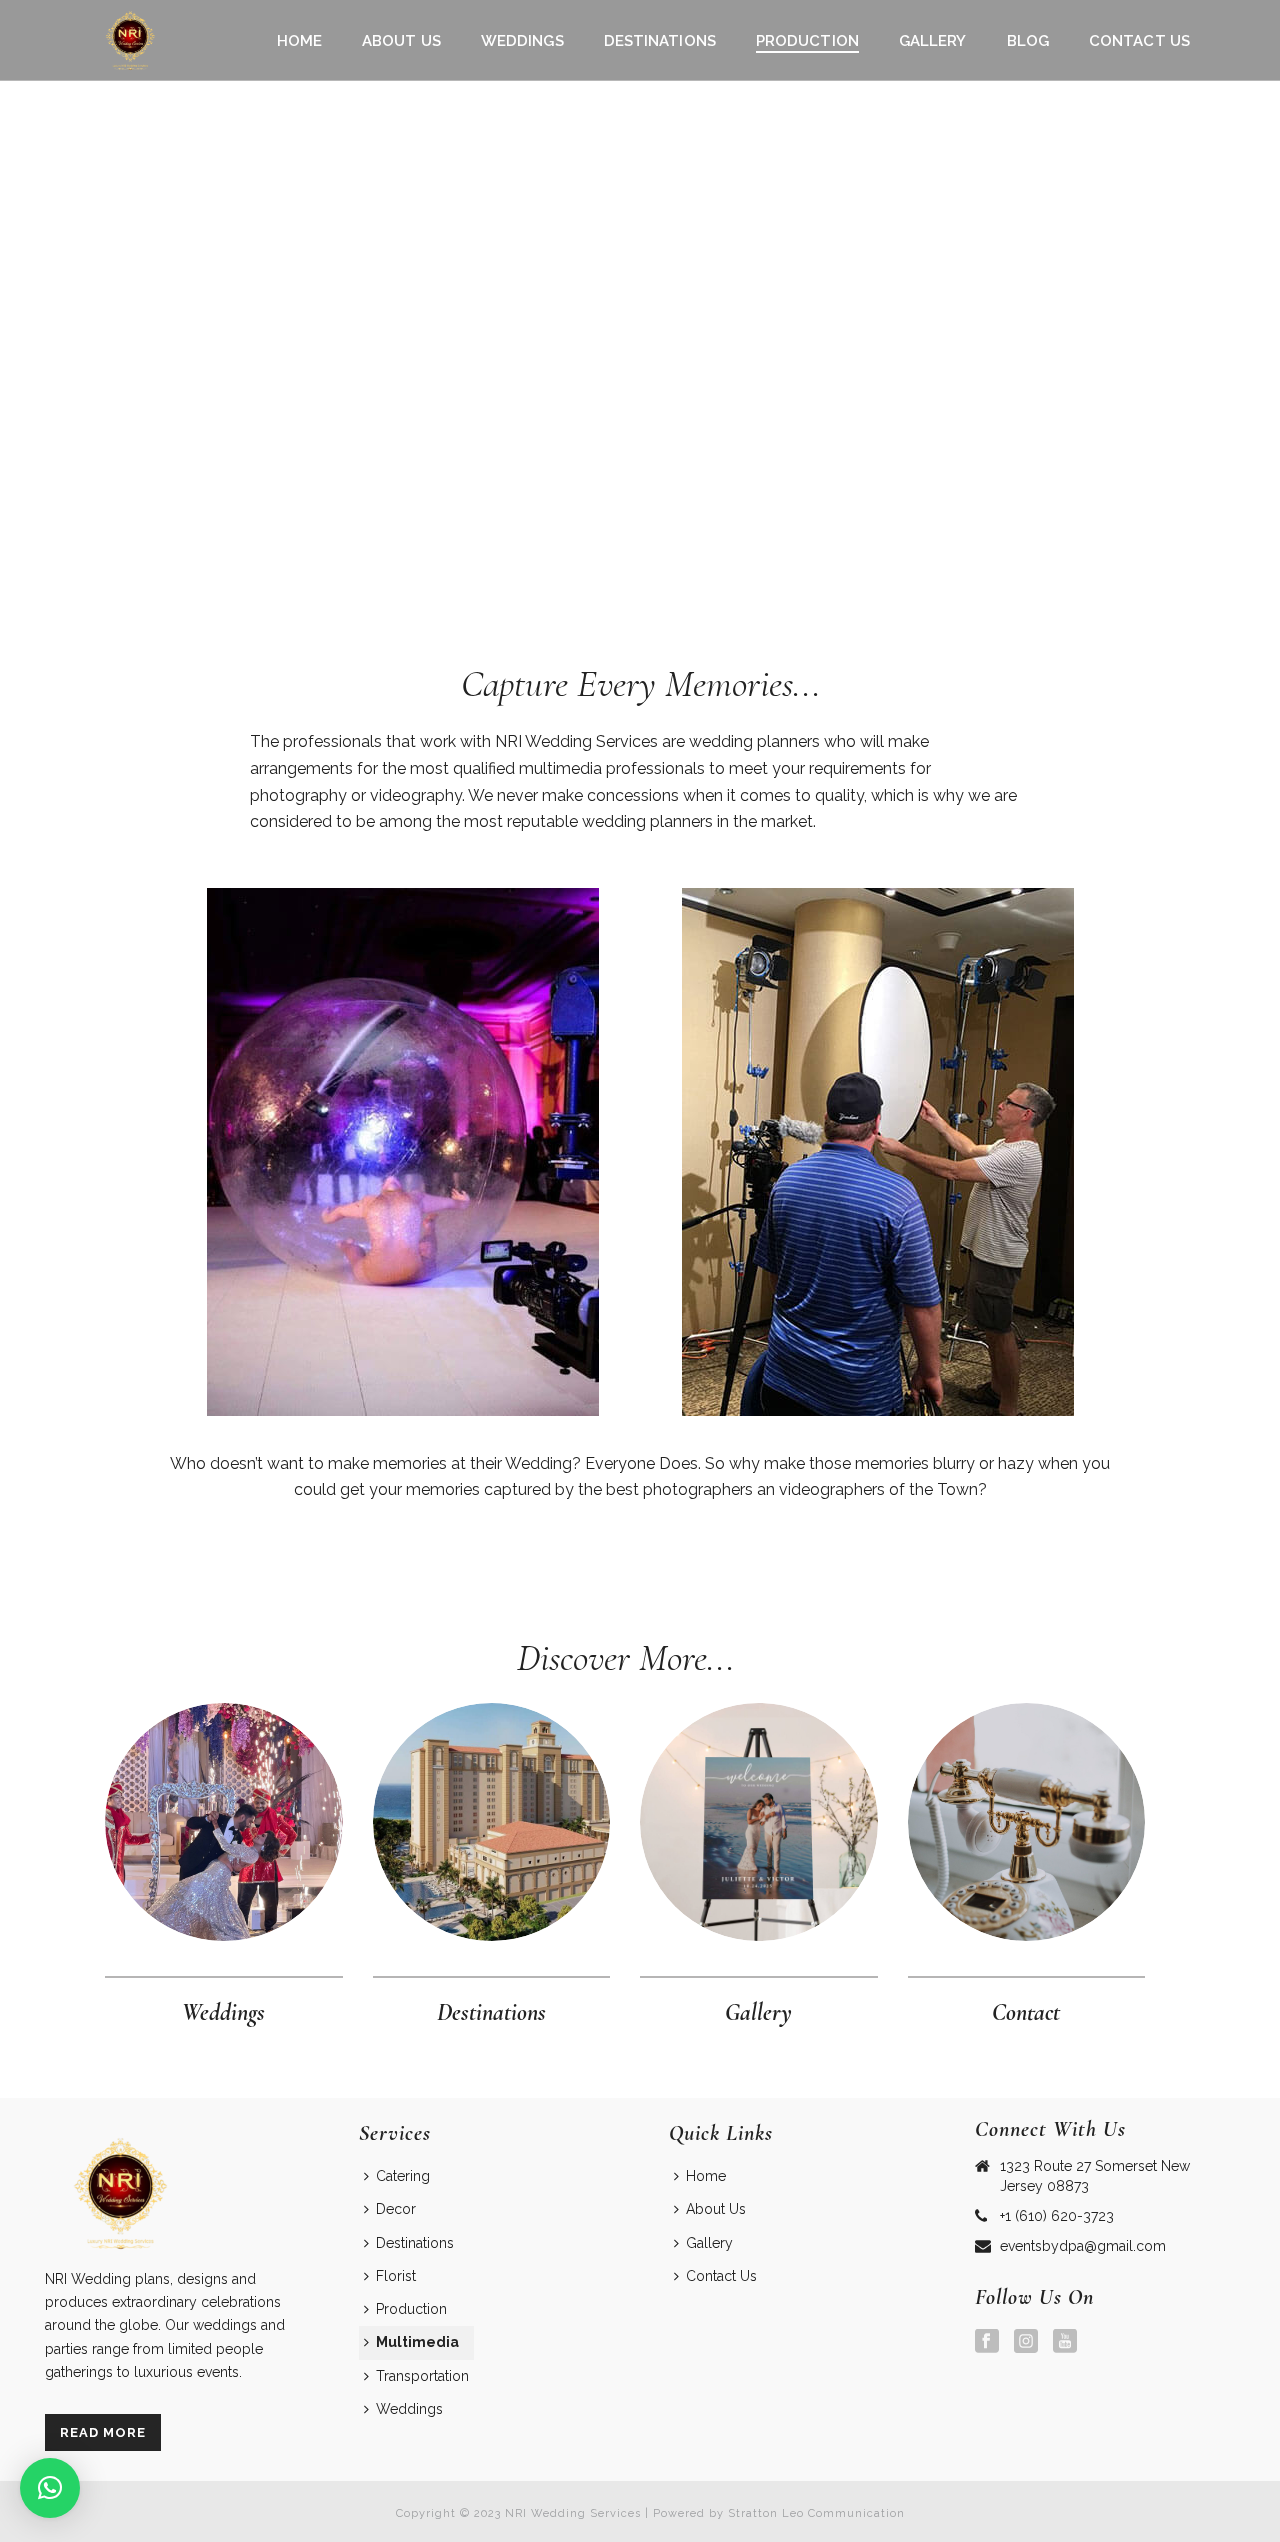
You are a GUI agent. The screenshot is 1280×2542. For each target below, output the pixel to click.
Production (807, 41)
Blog (1028, 41)
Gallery (933, 41)
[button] (50, 2488)
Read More (103, 2432)
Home (299, 41)
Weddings (522, 41)
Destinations (660, 41)
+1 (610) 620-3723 (1057, 2216)
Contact (1026, 2012)
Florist (396, 2276)
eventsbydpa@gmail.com (1083, 2246)
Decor (396, 2209)
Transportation (422, 2376)
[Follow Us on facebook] (987, 2342)
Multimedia (417, 2342)
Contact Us (1139, 41)
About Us (401, 41)
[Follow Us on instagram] (1026, 2342)
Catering (403, 2176)
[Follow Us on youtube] (1065, 2342)
